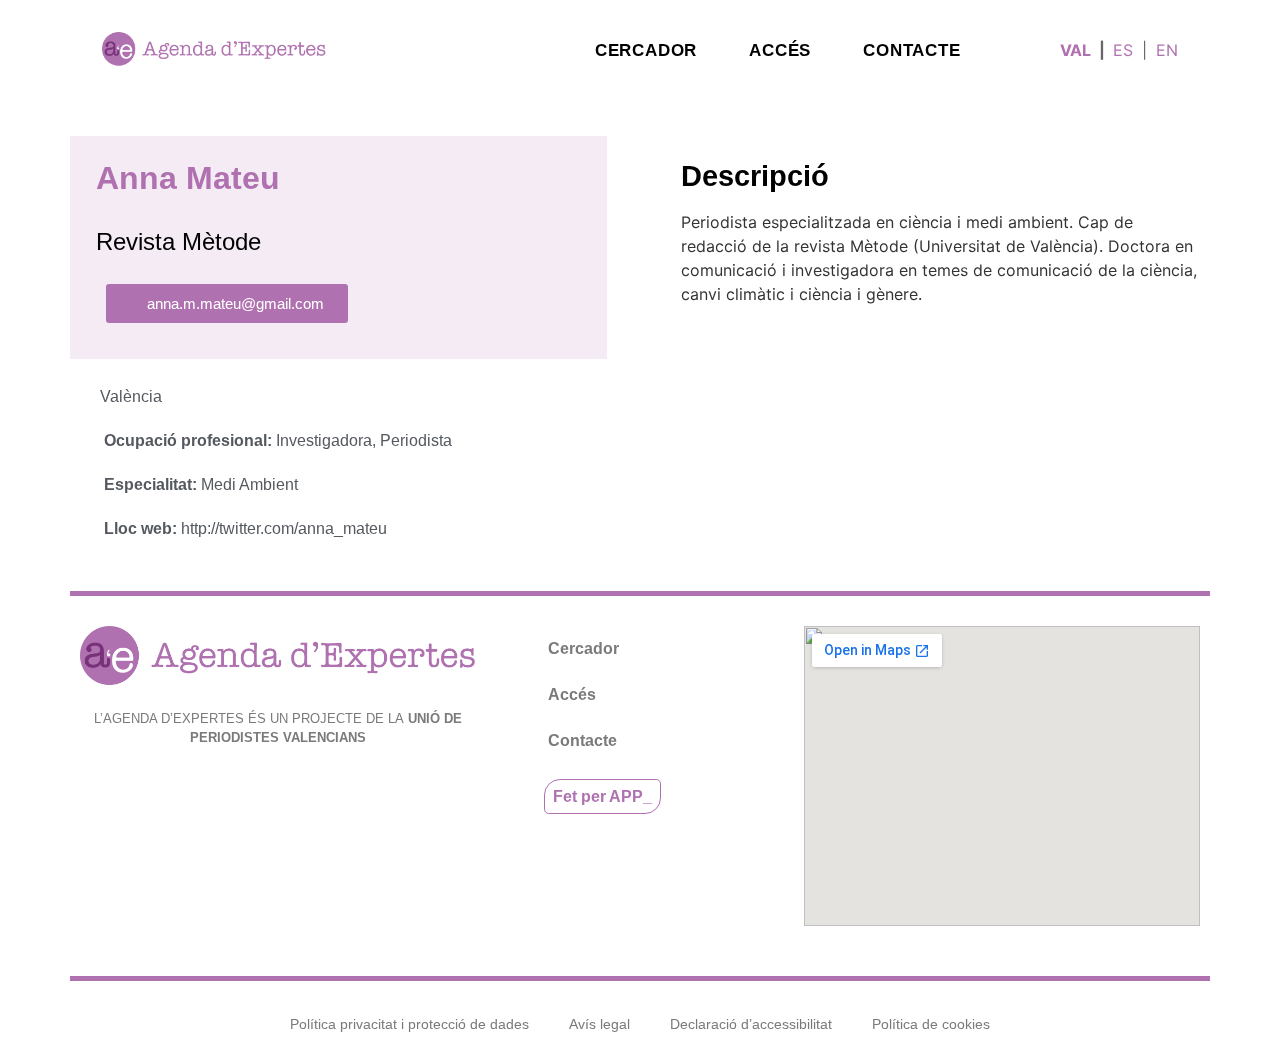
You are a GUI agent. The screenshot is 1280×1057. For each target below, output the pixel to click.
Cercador (646, 50)
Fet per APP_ (602, 796)
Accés (780, 50)
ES (1123, 50)
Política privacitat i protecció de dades (409, 1024)
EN (1167, 50)
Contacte (911, 50)
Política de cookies (931, 1024)
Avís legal (599, 1024)
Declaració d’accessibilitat (751, 1024)
